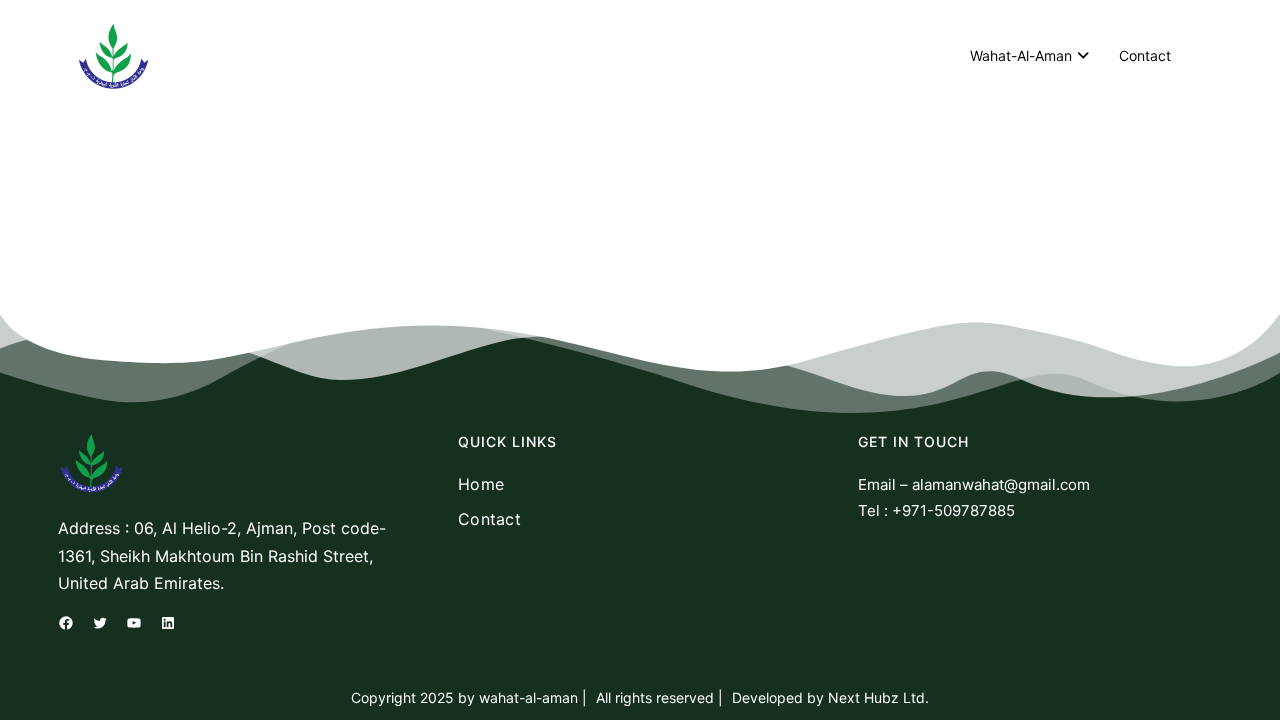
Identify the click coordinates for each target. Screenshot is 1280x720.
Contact (1145, 55)
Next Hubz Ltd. (876, 697)
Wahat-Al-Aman (1021, 55)
